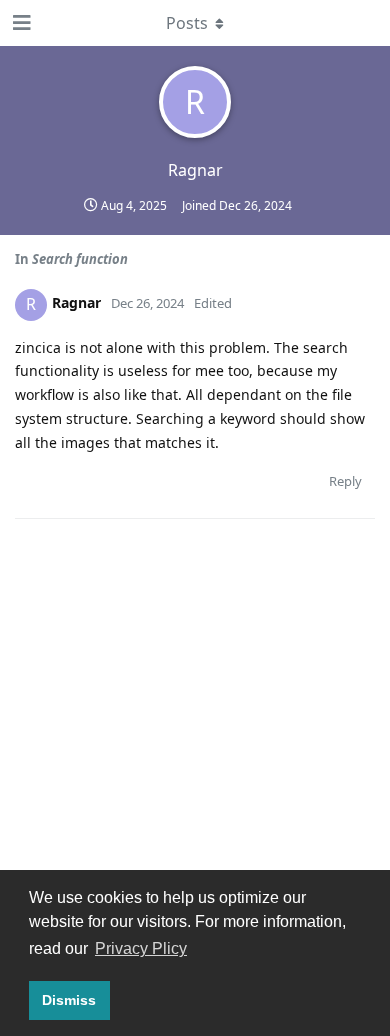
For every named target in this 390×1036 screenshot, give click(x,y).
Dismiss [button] (69, 1000)
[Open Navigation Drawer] (20, 23)
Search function (80, 259)
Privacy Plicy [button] (141, 948)
